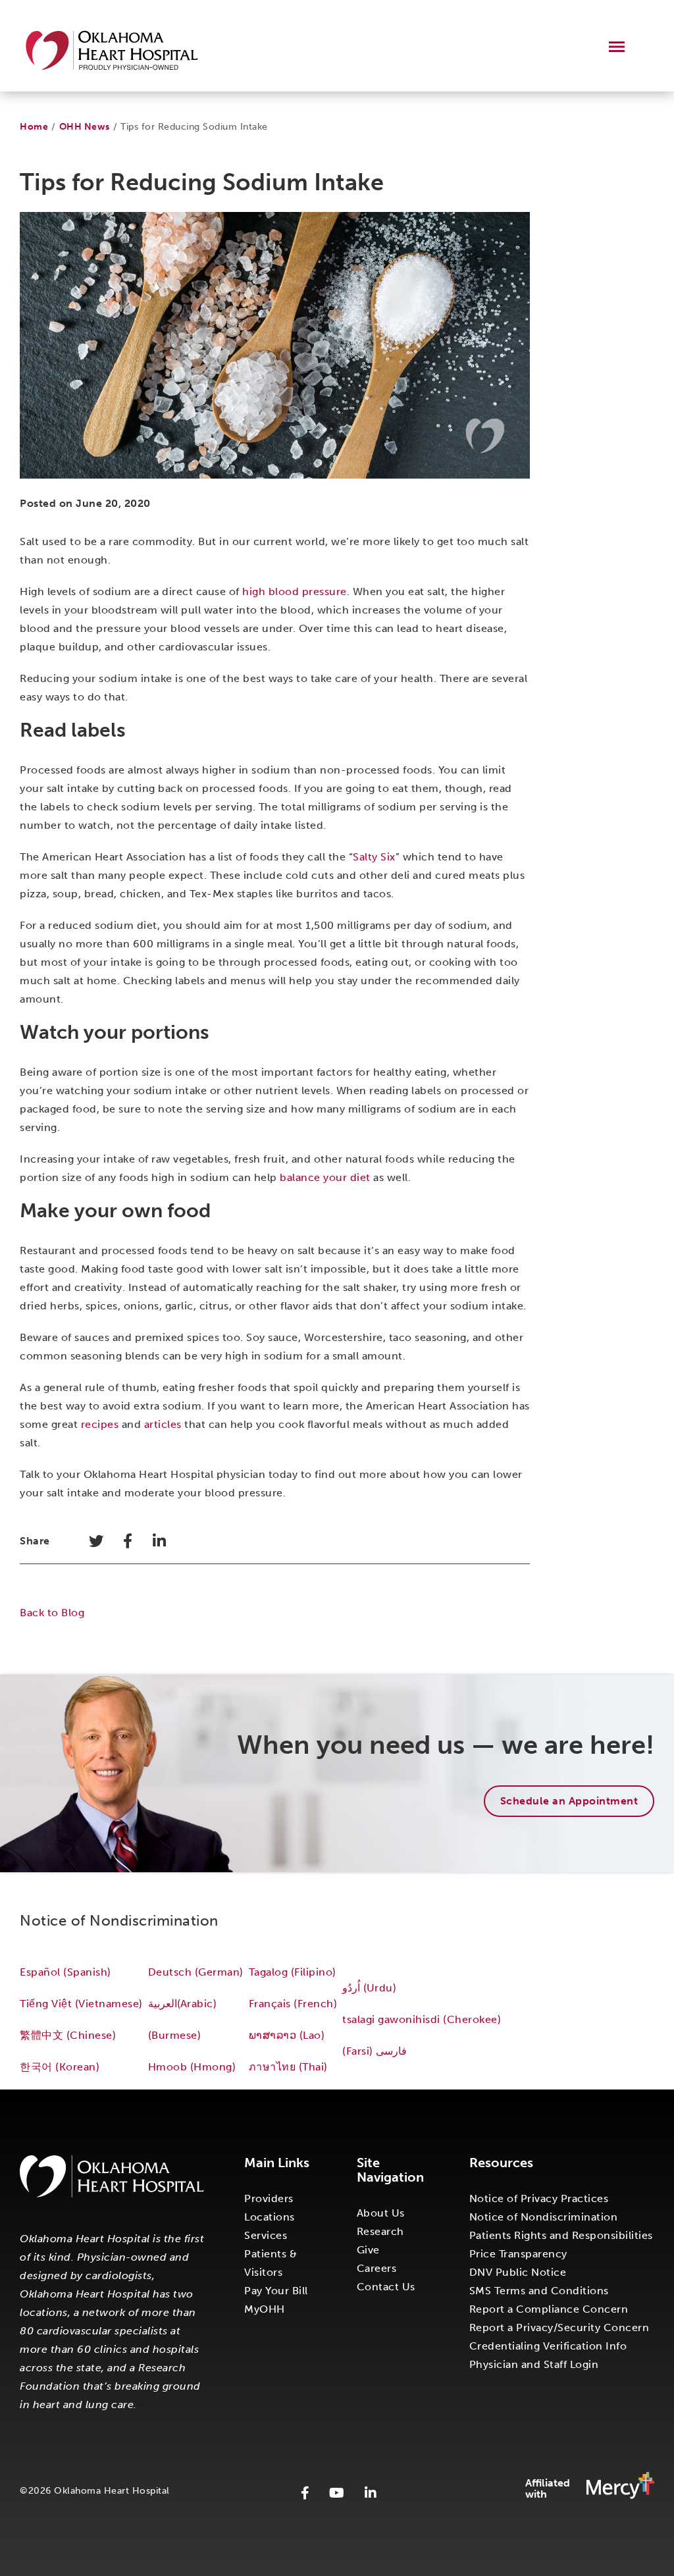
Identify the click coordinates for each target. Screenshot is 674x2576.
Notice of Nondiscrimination (544, 2217)
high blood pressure (295, 591)
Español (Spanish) (65, 1972)
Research (380, 2231)
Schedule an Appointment (569, 1801)
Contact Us (386, 2287)
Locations (270, 2217)
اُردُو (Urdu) (369, 1988)
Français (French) (293, 2004)
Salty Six (374, 857)
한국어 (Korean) (60, 2067)
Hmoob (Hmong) (192, 2067)
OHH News (85, 127)
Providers (269, 2198)
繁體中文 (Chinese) (68, 2035)
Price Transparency (518, 2254)
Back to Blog (52, 1613)
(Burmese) (175, 2035)
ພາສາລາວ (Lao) (287, 2035)
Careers (377, 2268)
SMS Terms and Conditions (539, 2291)
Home (34, 127)
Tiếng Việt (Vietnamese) (81, 2004)
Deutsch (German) (196, 1972)
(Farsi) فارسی (376, 2051)
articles (163, 1424)
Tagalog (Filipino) (293, 1972)
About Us (381, 2213)
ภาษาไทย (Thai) (288, 2067)
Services (266, 2235)
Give (368, 2250)
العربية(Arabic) (182, 2004)
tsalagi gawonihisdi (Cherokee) (422, 2019)
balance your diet (325, 1177)
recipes (100, 1424)
